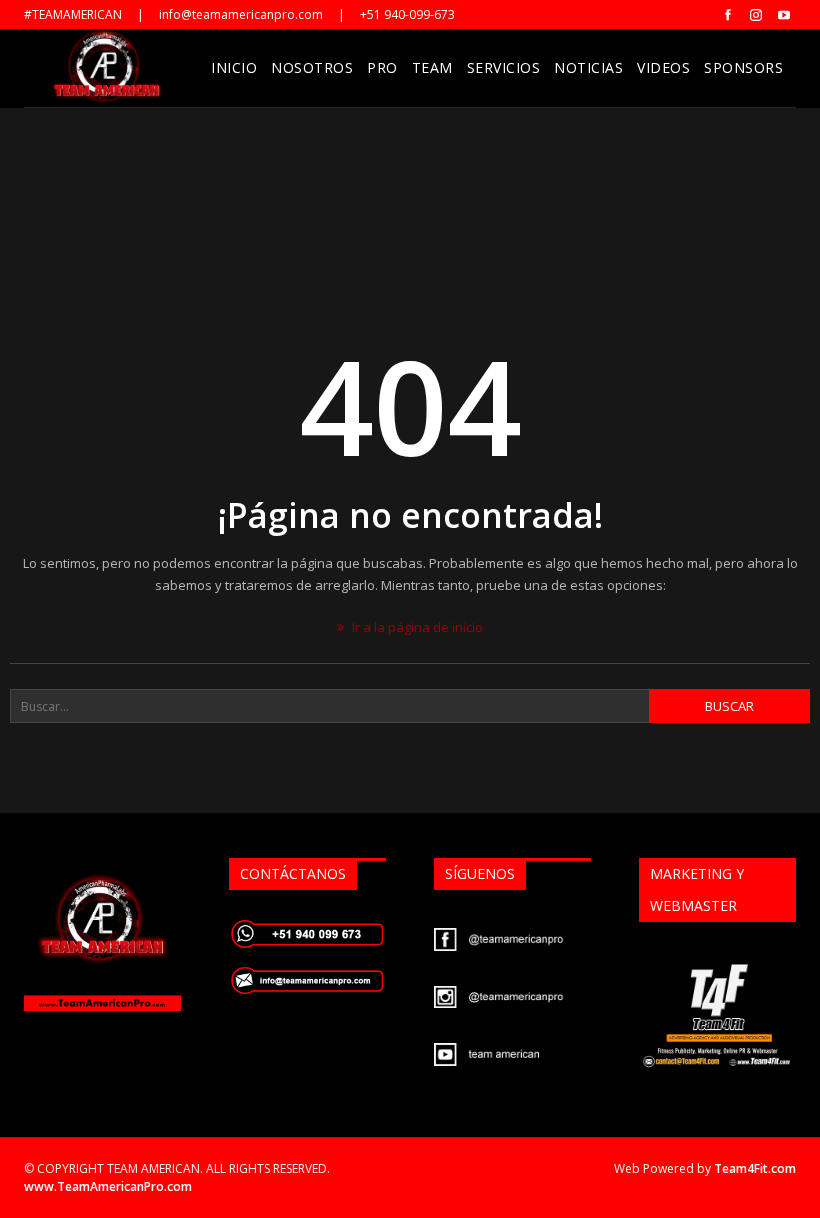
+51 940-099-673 (407, 14)
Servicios (504, 67)
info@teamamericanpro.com (241, 14)
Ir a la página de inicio (416, 627)
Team (432, 67)
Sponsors (743, 67)
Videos (663, 67)
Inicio (234, 67)
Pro (382, 67)
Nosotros (312, 67)
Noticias (588, 67)
